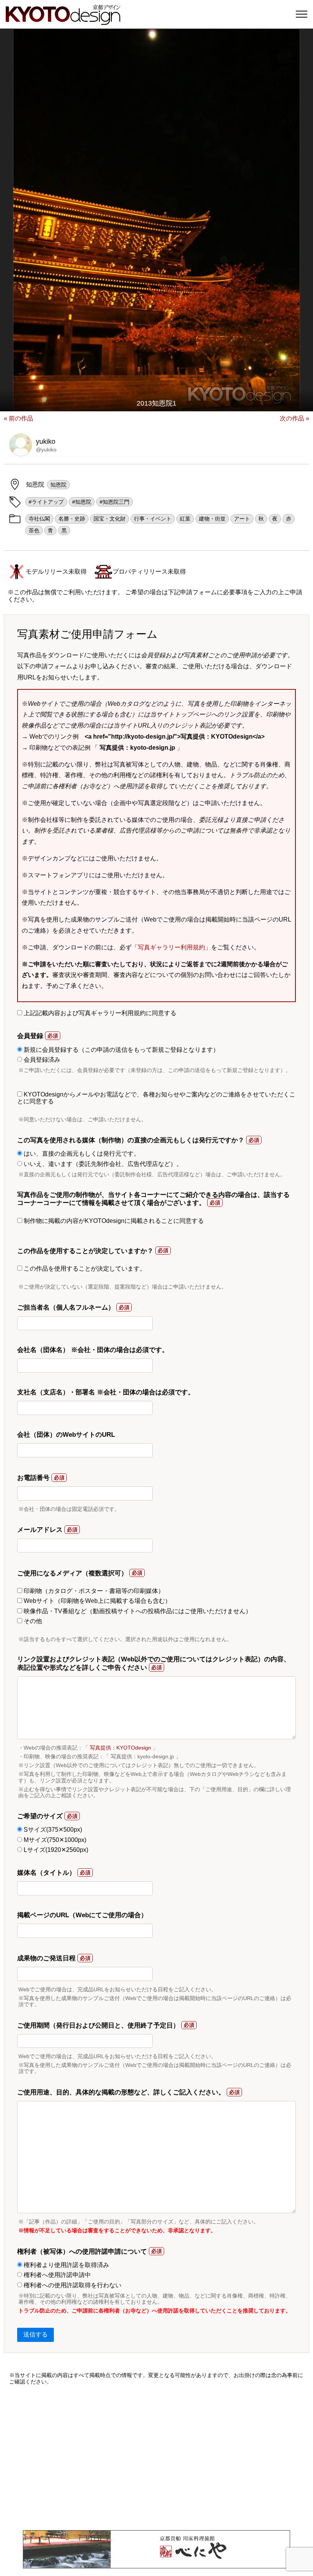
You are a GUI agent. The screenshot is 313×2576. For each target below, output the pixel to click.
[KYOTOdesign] (63, 21)
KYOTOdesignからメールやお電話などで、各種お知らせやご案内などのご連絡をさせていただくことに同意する (156, 1098)
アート (242, 519)
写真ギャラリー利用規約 (171, 947)
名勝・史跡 (72, 519)
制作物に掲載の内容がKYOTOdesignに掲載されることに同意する (113, 1221)
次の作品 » (294, 418)
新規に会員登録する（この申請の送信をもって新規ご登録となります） (121, 1050)
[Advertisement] (156, 2458)
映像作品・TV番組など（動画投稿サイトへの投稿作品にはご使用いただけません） (137, 1611)
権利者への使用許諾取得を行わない (72, 2285)
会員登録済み (41, 1060)
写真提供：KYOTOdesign (120, 1748)
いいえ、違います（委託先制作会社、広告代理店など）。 (102, 1164)
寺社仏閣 (39, 519)
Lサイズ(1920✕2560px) (55, 1850)
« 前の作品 (19, 418)
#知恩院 (82, 502)
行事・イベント (153, 519)
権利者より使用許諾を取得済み (66, 2265)
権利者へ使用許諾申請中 (56, 2275)
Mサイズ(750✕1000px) (54, 1840)
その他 (32, 1621)
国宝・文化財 (110, 519)
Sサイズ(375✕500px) (52, 1830)
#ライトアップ (46, 502)
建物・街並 (212, 519)
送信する (35, 2334)
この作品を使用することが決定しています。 (84, 1269)
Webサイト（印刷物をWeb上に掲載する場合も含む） (97, 1601)
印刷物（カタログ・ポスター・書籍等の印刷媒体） (93, 1591)
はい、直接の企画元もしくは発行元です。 (81, 1154)
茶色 (34, 530)
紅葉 (185, 519)
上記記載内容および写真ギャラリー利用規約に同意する (99, 1013)
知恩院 (58, 485)
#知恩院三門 (115, 502)
